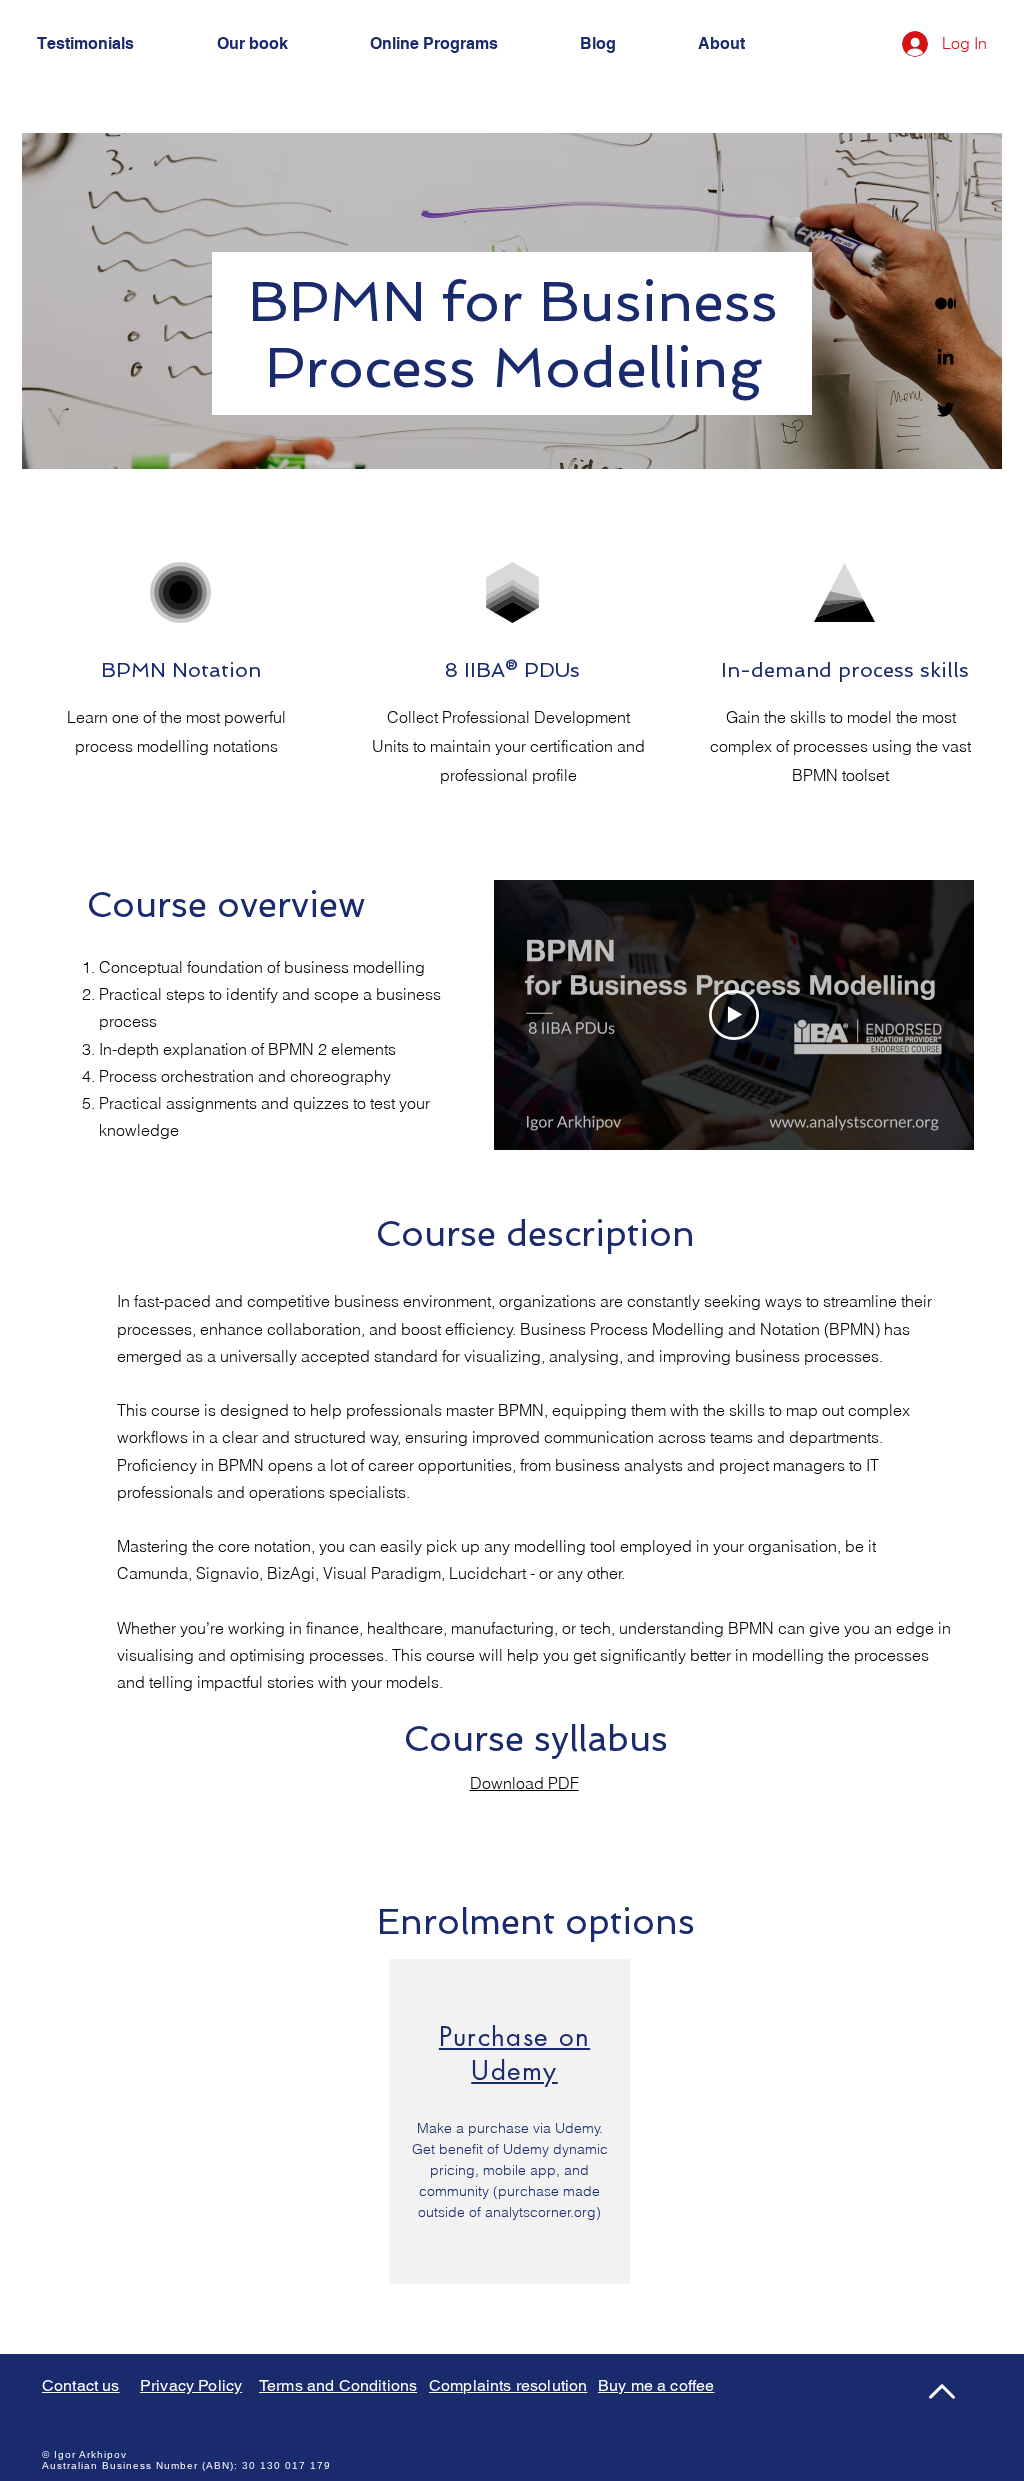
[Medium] (945, 303)
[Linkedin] (945, 356)
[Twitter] (945, 409)
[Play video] (734, 1015)
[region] (509, 2121)
